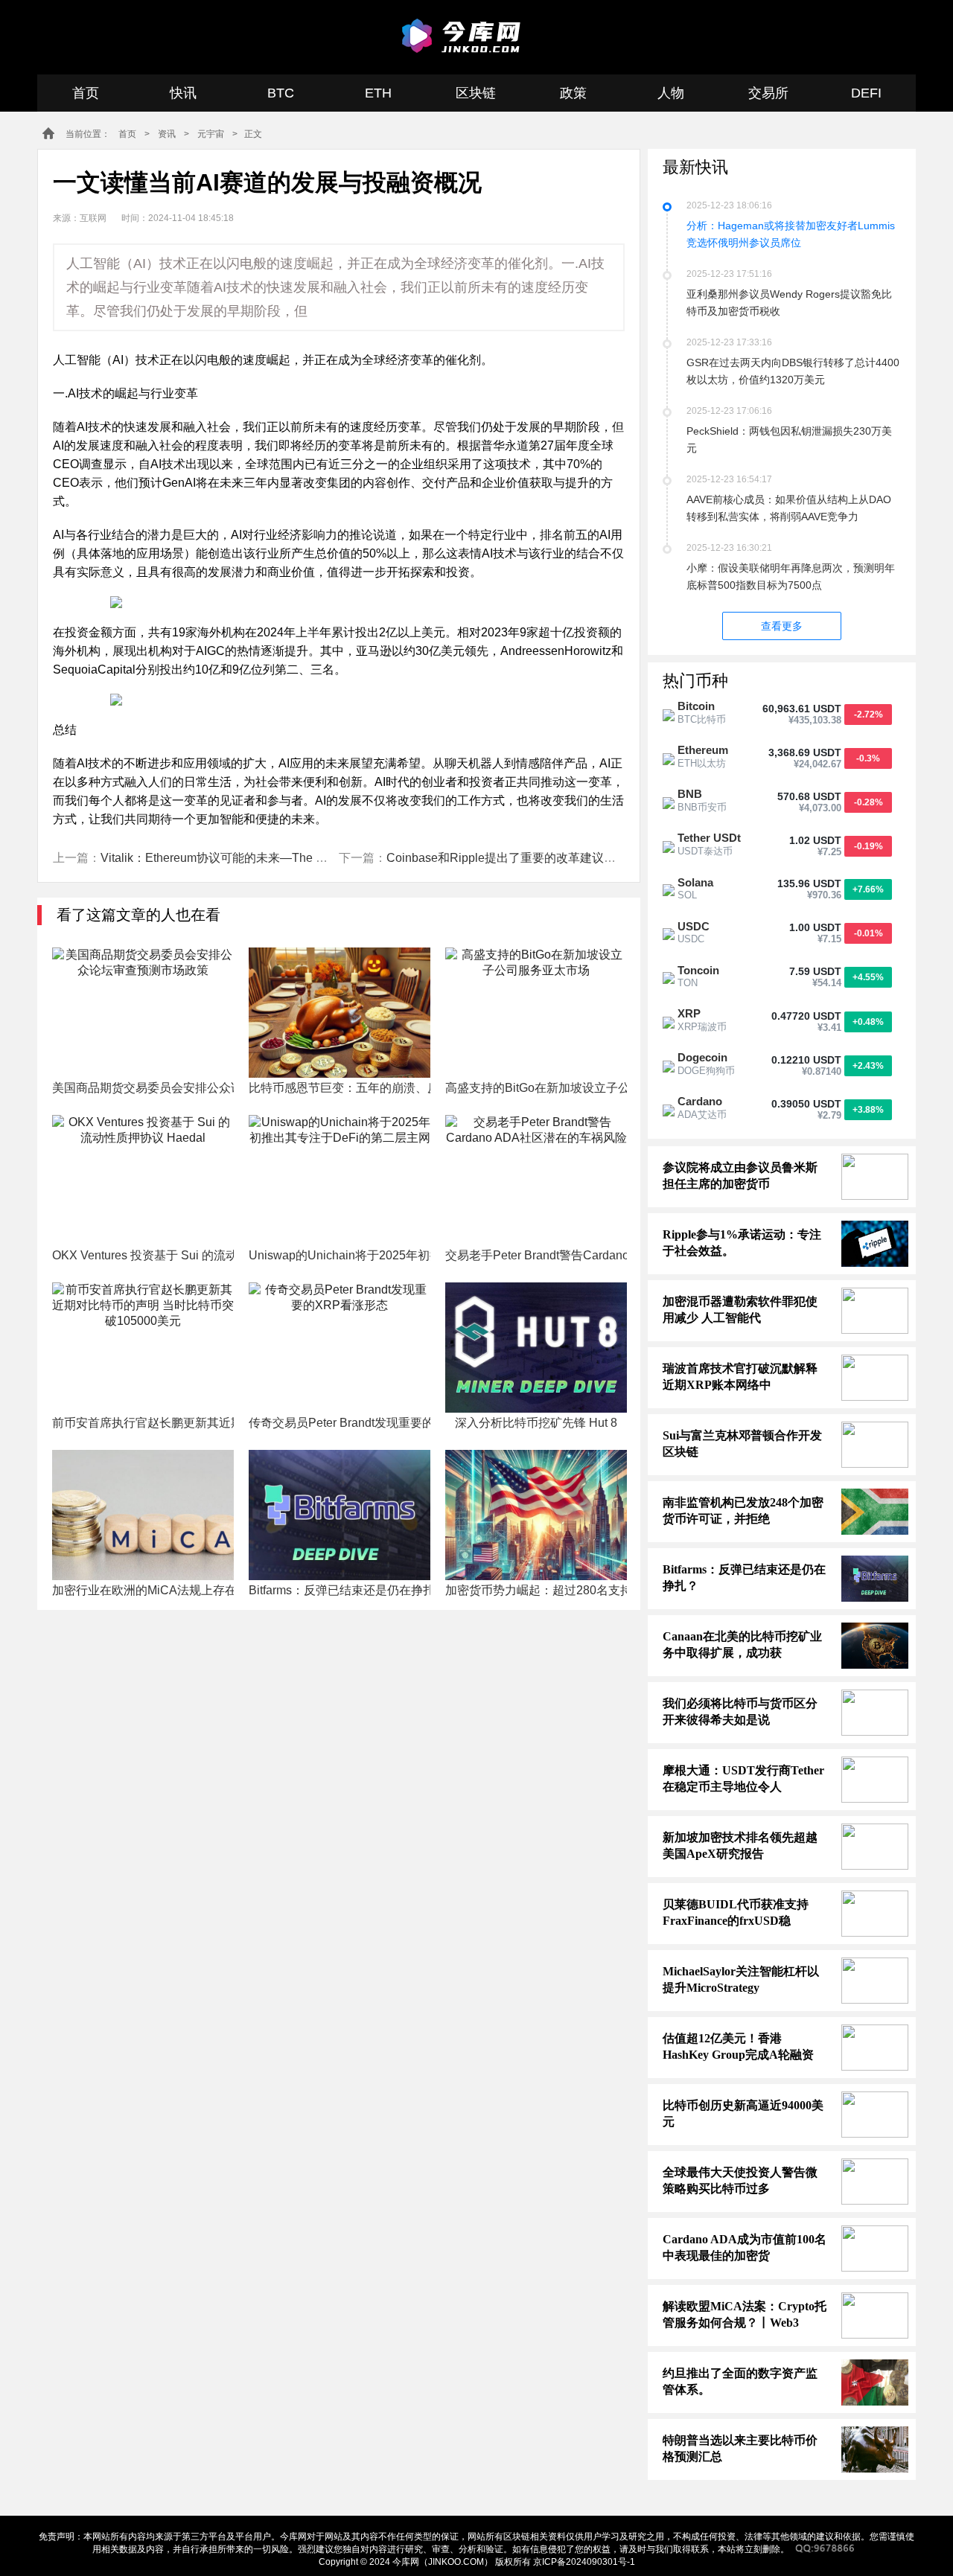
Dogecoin (702, 1057)
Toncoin (698, 970)
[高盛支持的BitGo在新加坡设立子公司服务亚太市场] (536, 1013)
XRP (689, 1013)
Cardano (700, 1101)
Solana (695, 882)
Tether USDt (709, 838)
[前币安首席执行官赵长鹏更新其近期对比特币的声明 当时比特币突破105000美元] (143, 1348)
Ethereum (703, 750)
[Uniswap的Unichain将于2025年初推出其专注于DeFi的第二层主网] (340, 1180)
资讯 (167, 134)
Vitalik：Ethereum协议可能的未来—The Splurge (229, 858)
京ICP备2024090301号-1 (584, 2562)
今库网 (463, 36)
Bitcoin (696, 706)
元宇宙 (211, 134)
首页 (86, 93)
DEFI (866, 93)
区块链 (476, 93)
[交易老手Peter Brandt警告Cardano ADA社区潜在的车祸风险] (536, 1180)
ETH (378, 93)
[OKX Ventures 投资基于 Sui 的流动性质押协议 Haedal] (143, 1180)
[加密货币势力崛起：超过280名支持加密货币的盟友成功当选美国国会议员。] (536, 1515)
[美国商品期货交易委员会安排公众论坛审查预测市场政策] (143, 1013)
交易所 (768, 93)
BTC (281, 93)
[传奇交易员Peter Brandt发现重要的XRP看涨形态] (340, 1348)
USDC (694, 926)
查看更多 (782, 626)
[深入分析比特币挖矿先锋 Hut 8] (536, 1348)
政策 (573, 93)
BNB (690, 794)
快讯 (183, 93)
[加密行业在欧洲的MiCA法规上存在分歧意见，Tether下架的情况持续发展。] (143, 1515)
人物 (671, 93)
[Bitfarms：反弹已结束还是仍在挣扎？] (340, 1515)
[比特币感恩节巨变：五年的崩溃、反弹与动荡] (340, 1013)
